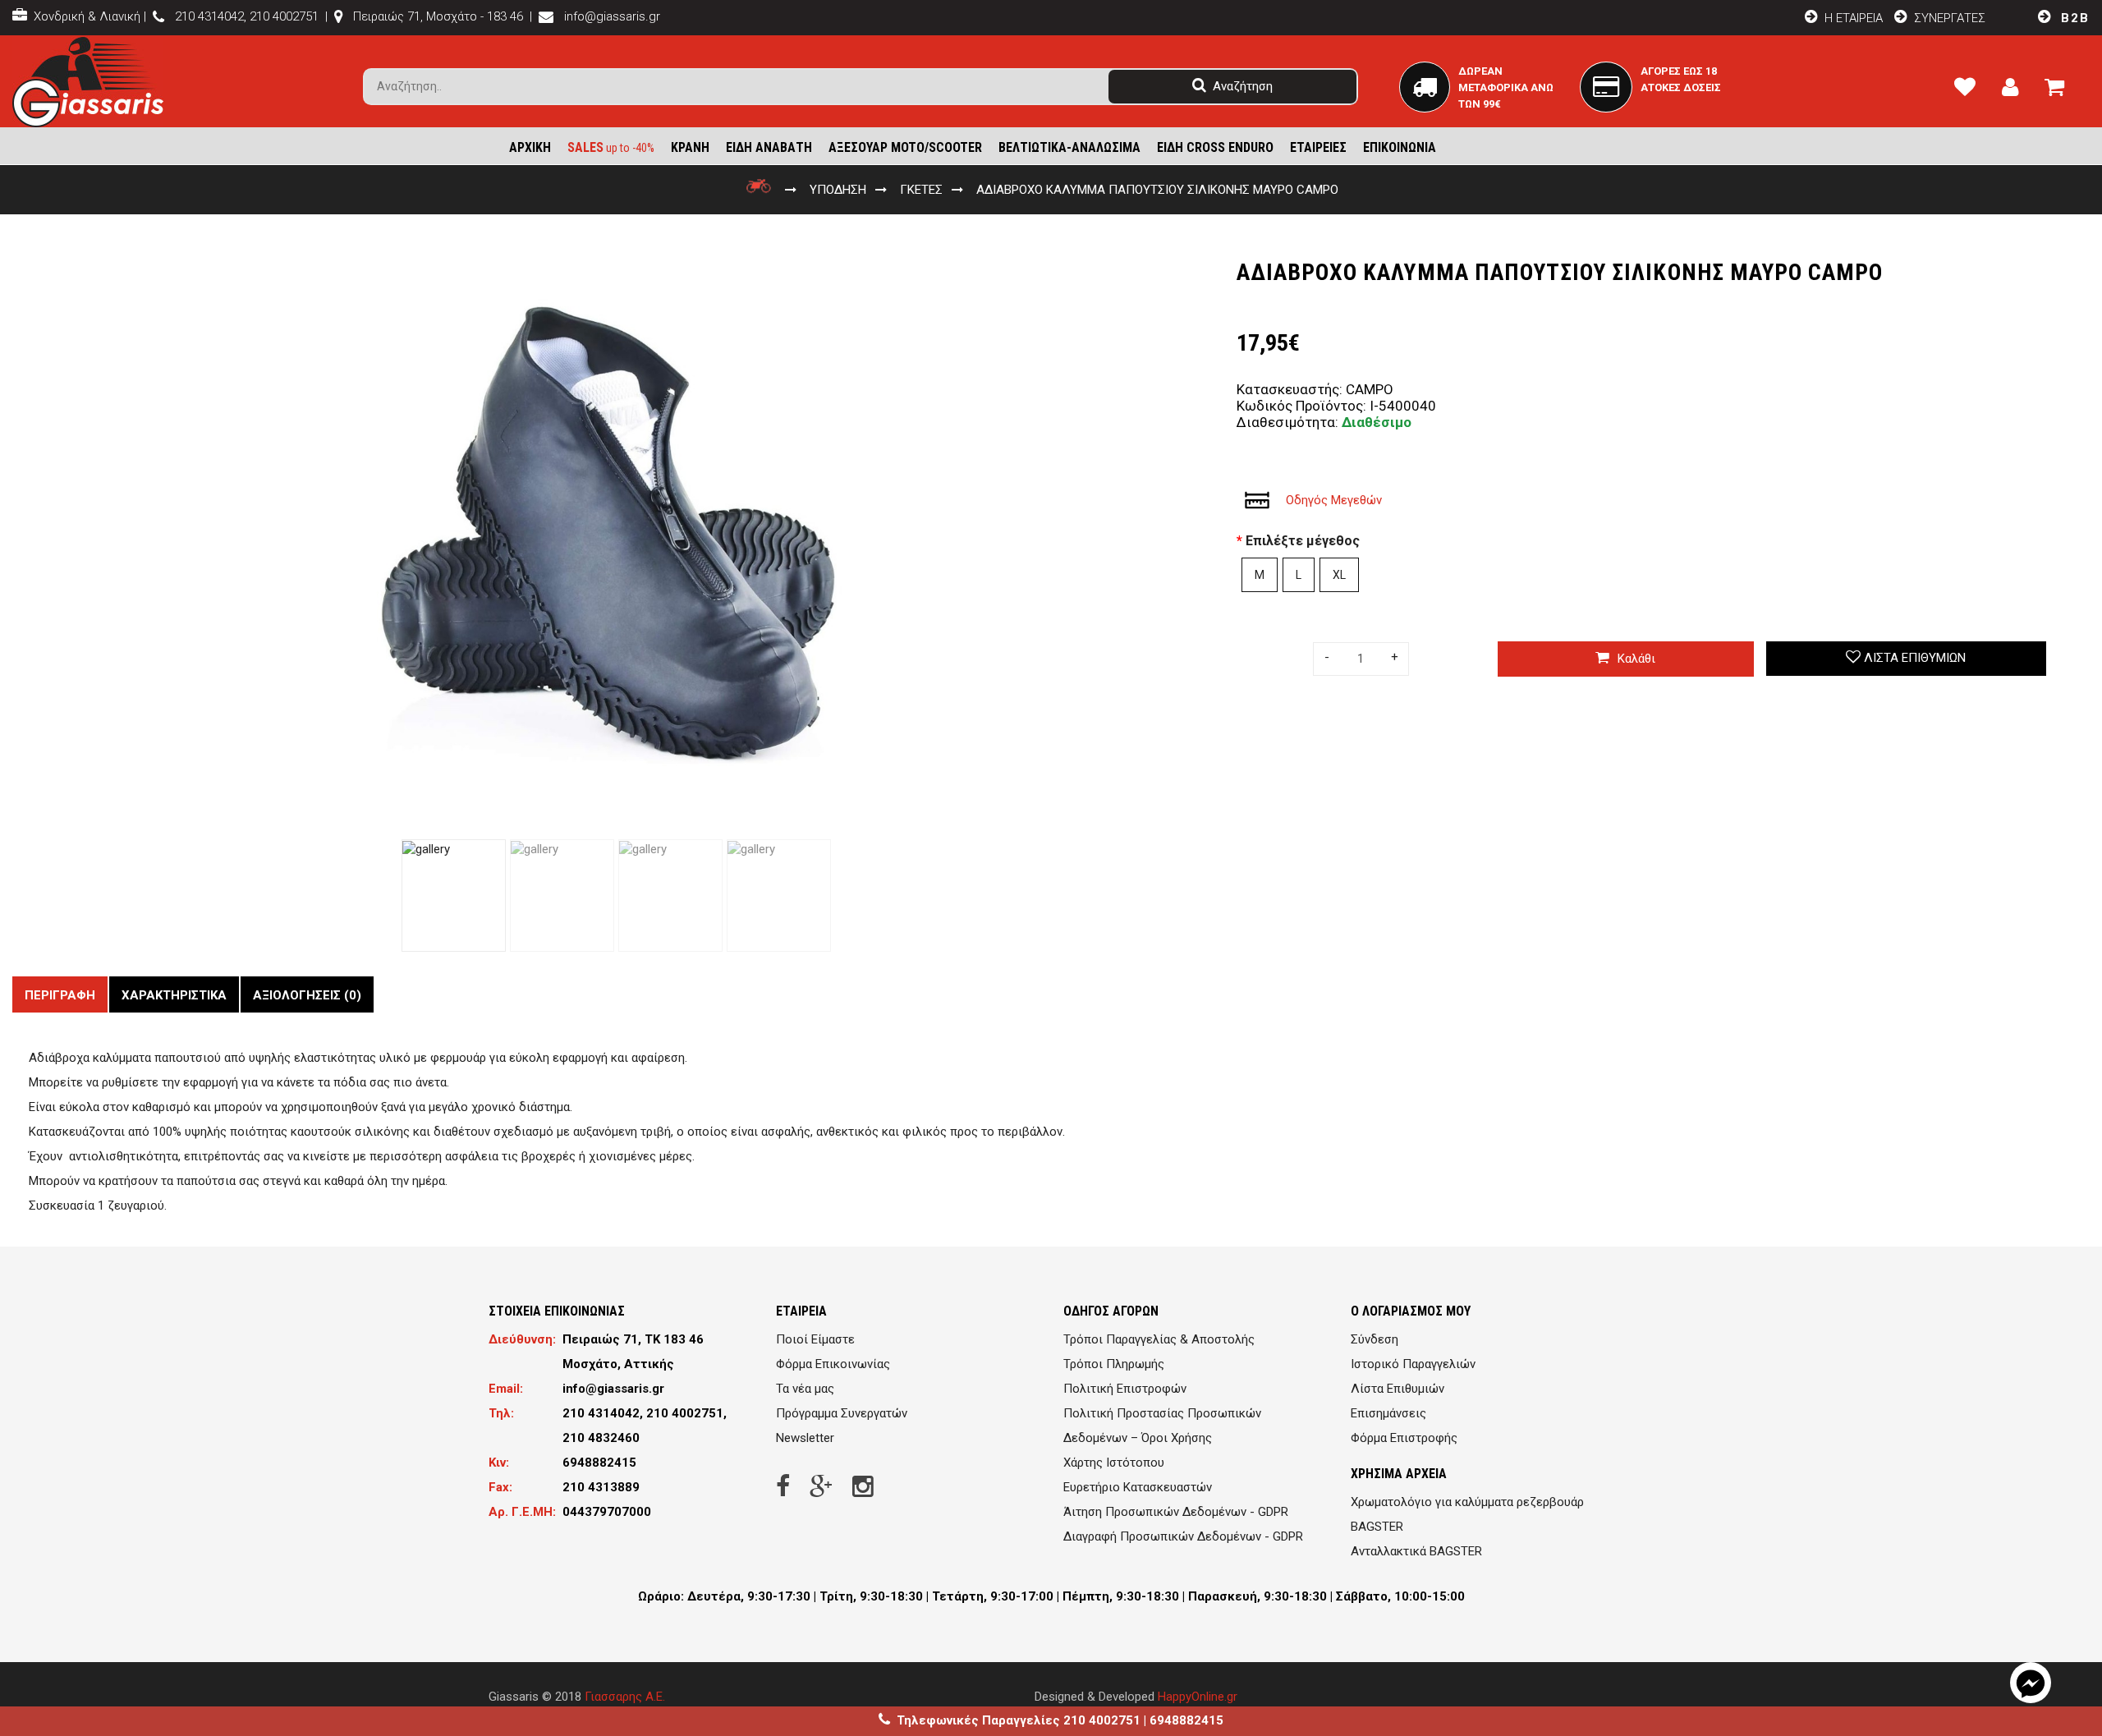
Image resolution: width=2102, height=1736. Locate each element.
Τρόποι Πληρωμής (1114, 1364)
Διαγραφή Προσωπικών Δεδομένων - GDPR (1183, 1536)
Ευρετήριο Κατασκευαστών (1138, 1487)
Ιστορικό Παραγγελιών (1413, 1364)
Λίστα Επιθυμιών (1398, 1389)
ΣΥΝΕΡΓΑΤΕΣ (1950, 18)
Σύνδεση (1375, 1339)
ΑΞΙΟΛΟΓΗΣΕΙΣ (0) (307, 995)
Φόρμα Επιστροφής (1404, 1438)
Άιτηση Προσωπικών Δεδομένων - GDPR (1176, 1512)
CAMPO (1370, 389)
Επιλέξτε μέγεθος (1303, 541)
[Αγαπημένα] (1971, 90)
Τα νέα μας (805, 1389)
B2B (2073, 18)
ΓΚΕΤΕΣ (921, 190)
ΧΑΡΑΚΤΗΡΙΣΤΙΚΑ (174, 995)
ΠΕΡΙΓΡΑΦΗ (60, 995)
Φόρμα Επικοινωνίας (833, 1364)
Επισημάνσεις (1388, 1413)
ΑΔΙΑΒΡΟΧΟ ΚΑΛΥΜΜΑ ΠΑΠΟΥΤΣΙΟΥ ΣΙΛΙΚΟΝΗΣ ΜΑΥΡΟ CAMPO (1157, 190)
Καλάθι (1636, 659)
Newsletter (805, 1438)
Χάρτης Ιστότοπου (1114, 1463)
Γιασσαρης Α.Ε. (625, 1697)
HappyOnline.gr (1198, 1697)
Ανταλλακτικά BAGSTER (1416, 1551)
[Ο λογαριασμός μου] (2017, 90)
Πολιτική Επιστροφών (1125, 1389)
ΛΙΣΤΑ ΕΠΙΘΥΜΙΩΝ (1915, 658)
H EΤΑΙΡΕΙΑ (1852, 18)
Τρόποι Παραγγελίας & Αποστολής (1159, 1339)
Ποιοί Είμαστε (815, 1339)
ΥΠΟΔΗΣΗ (838, 190)
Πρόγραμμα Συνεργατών (842, 1413)
